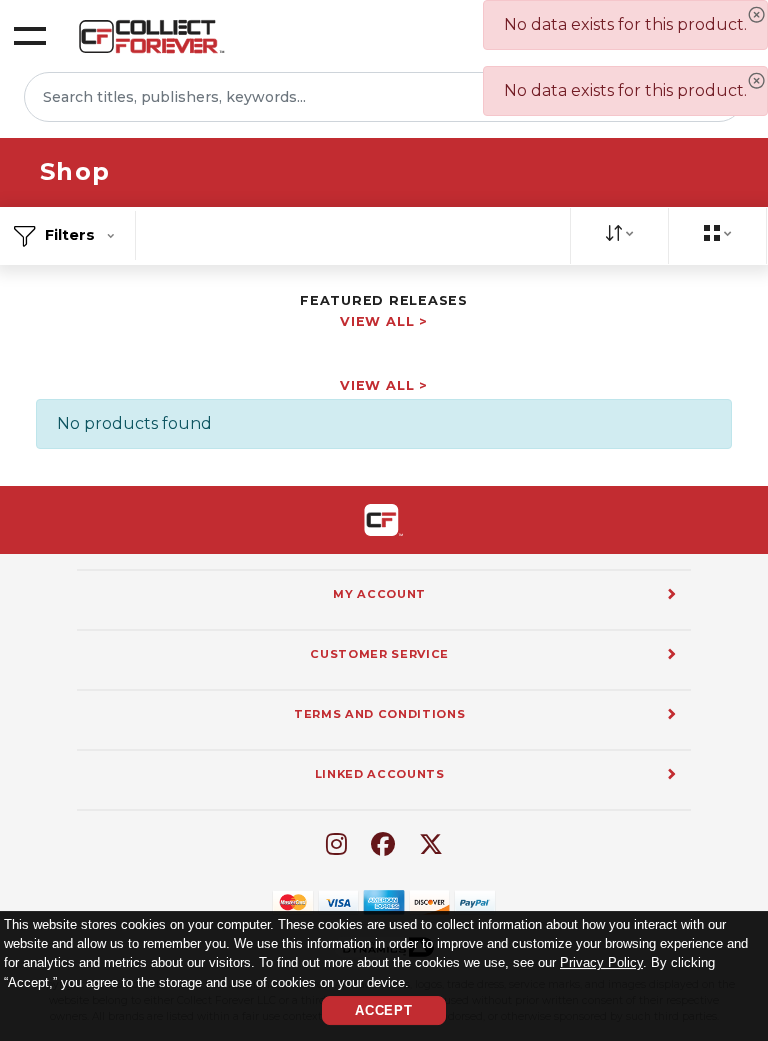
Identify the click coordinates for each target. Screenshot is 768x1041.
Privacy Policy (601, 962)
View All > (384, 321)
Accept (384, 1010)
